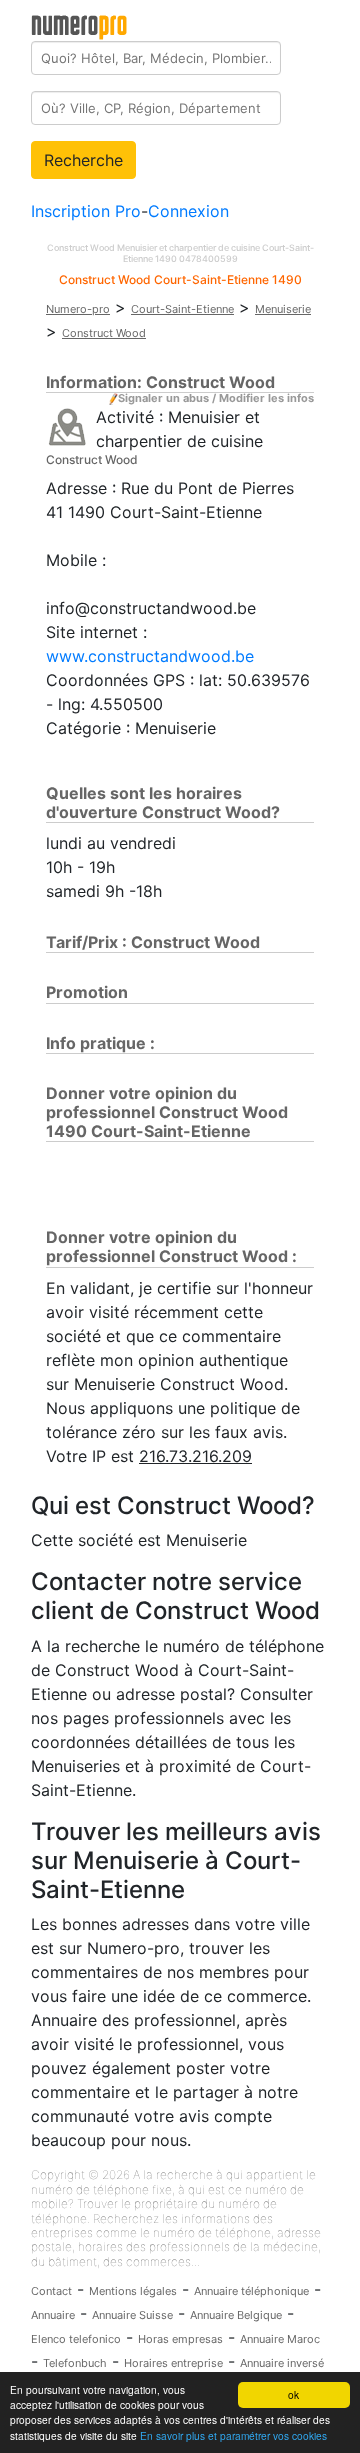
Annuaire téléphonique (251, 2291)
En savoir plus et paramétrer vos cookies (233, 2435)
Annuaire (53, 2315)
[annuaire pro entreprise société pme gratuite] (79, 23)
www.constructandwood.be (150, 656)
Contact (51, 2291)
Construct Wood (104, 333)
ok (293, 2394)
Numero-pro (78, 309)
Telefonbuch (75, 2363)
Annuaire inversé (282, 2363)
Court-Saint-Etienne (182, 309)
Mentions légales (133, 2291)
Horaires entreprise (173, 2363)
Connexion (188, 211)
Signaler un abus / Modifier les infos (216, 398)
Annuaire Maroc (280, 2339)
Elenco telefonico (76, 2339)
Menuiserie (283, 309)
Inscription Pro (86, 211)
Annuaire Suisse (132, 2315)
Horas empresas (180, 2339)
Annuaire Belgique (236, 2315)
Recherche (83, 160)
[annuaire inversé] (67, 426)
